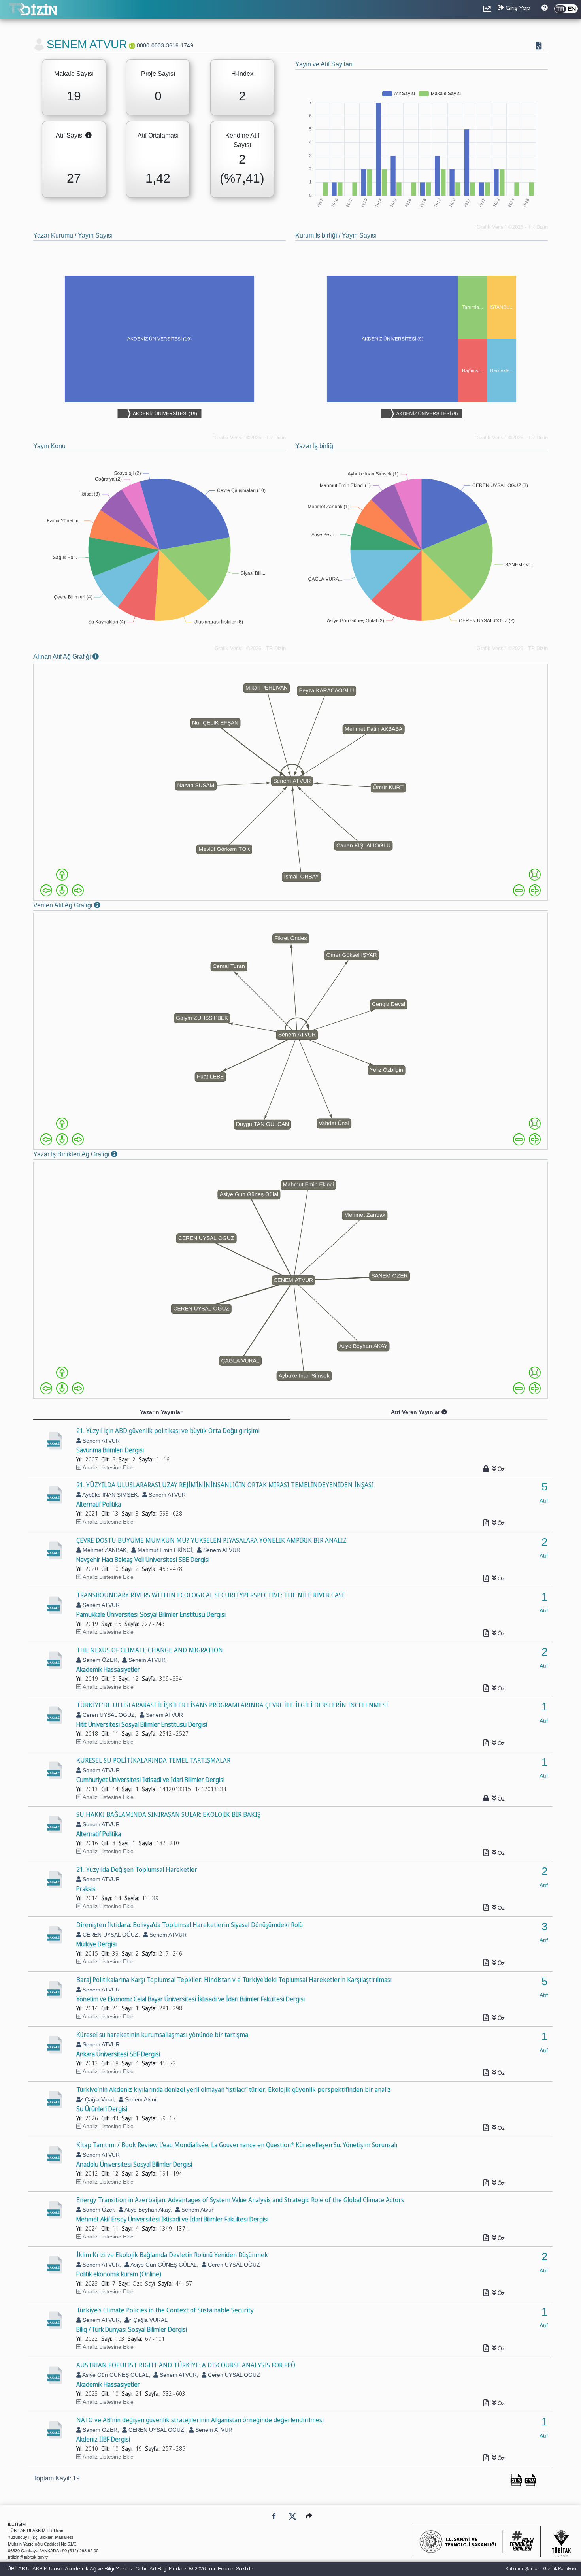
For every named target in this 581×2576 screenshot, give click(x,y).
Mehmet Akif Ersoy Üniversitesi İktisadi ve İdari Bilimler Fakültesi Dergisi (172, 2219)
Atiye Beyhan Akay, (148, 2210)
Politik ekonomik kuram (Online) (119, 2274)
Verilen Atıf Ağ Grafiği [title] (77, 906)
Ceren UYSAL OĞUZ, (109, 1715)
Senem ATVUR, (101, 2265)
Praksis (86, 1889)
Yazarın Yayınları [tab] (162, 1412)
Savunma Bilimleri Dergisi (110, 1450)
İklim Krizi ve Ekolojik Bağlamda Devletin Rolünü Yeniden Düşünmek (172, 2255)
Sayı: (124, 1459)
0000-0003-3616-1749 (165, 45)
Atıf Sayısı (77, 136)
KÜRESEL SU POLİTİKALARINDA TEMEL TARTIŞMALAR (153, 1760)
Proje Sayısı (158, 74)
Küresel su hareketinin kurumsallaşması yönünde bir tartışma (162, 2035)
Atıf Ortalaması (158, 135)
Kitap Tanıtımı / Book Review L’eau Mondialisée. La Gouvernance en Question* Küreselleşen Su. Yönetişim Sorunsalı (237, 2145)
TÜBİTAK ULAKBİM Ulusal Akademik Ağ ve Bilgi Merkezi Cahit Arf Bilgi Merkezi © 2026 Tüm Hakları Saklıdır (129, 2569)
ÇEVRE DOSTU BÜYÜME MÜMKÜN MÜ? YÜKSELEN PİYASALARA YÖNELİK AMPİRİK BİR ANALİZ (211, 1540)
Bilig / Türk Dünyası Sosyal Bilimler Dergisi (132, 2329)
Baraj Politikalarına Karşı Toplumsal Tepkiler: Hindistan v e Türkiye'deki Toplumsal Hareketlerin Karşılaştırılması (234, 1980)
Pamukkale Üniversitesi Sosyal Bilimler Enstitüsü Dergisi (151, 1614)
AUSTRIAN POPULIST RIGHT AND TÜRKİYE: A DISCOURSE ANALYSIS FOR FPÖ (186, 2365)
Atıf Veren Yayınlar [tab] (436, 1414)
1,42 (158, 178)
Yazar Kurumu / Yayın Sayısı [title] (73, 235)
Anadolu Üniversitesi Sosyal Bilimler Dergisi (134, 2164)
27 (74, 178)
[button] (309, 2516)
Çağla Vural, (99, 2099)
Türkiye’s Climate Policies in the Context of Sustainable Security (165, 2310)
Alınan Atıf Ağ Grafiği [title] (76, 657)
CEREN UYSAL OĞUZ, (110, 1935)
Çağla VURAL (150, 2320)
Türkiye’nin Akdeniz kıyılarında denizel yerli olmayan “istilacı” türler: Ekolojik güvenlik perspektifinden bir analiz (234, 2089)
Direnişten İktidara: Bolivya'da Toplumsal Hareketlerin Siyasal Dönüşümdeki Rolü (190, 1925)
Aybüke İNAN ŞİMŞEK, (110, 1495)
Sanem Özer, (98, 2210)
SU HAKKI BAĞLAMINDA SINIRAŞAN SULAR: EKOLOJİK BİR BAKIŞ (168, 1814)
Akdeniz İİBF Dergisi (103, 2439)
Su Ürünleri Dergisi (102, 2109)
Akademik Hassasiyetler (108, 1669)
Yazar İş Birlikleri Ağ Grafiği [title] (86, 1155)
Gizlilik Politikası (560, 2569)
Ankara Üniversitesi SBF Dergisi (118, 2054)
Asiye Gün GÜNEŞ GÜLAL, (164, 2265)
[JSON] (540, 47)
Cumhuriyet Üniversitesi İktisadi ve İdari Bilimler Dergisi (150, 1780)
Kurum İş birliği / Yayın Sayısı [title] (336, 235)
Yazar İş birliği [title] (315, 446)
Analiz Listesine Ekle (108, 1467)
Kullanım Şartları (523, 2569)
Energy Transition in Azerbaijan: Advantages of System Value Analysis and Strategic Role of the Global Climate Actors (240, 2200)
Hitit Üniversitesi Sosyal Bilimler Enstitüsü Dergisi (142, 1724)
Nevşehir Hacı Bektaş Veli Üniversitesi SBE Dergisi (143, 1560)
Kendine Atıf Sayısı (242, 140)
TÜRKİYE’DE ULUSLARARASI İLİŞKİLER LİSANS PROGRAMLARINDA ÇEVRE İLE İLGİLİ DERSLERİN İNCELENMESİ (232, 1705)
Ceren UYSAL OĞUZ (233, 2265)
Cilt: (105, 1459)
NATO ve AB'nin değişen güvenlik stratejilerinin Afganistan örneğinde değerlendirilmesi (200, 2420)
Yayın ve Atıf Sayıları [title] (324, 64)
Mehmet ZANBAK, (105, 1550)
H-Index (242, 74)
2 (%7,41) (242, 169)
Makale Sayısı (74, 74)
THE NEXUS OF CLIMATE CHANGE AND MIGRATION (150, 1650)
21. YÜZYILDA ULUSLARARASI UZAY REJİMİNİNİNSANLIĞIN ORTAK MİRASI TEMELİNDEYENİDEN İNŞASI (225, 1485)
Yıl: (79, 1459)
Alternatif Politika (99, 1504)
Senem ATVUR (100, 1441)
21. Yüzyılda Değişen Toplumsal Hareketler (137, 1869)
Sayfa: (146, 1459)
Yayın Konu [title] (49, 446)
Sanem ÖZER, (100, 1660)
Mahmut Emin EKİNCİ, (165, 1550)
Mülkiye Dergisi (96, 1944)
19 (74, 96)
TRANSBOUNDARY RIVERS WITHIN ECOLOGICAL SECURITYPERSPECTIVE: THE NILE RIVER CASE (211, 1595)
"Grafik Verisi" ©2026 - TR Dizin (511, 227)
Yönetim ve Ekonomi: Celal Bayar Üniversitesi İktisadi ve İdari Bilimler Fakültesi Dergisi (191, 1999)
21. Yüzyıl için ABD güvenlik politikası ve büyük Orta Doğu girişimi (168, 1431)
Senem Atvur (140, 2099)
